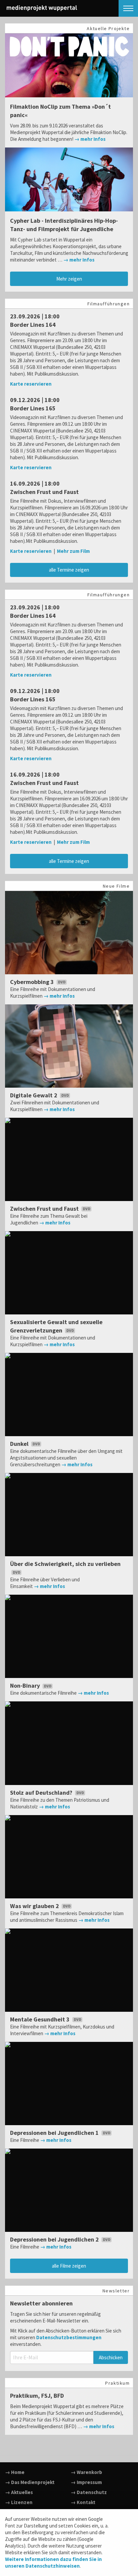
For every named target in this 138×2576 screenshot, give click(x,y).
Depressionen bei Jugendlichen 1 (55, 2133)
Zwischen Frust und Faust (45, 1209)
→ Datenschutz (89, 2492)
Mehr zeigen (69, 279)
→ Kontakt (83, 2502)
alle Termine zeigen (69, 570)
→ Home (15, 2472)
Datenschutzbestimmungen (69, 2337)
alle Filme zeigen (69, 2266)
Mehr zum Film (73, 551)
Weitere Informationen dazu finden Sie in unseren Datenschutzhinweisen (53, 2562)
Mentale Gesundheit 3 (41, 2019)
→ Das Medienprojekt (30, 2482)
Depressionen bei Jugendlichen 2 (55, 2239)
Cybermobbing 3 (33, 982)
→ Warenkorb (86, 2472)
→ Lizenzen (19, 2502)
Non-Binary (26, 1686)
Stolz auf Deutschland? (42, 1793)
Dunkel (20, 1444)
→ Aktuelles (19, 2492)
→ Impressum (86, 2482)
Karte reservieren (31, 384)
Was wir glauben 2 (35, 1906)
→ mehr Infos (90, 139)
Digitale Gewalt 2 (34, 1095)
